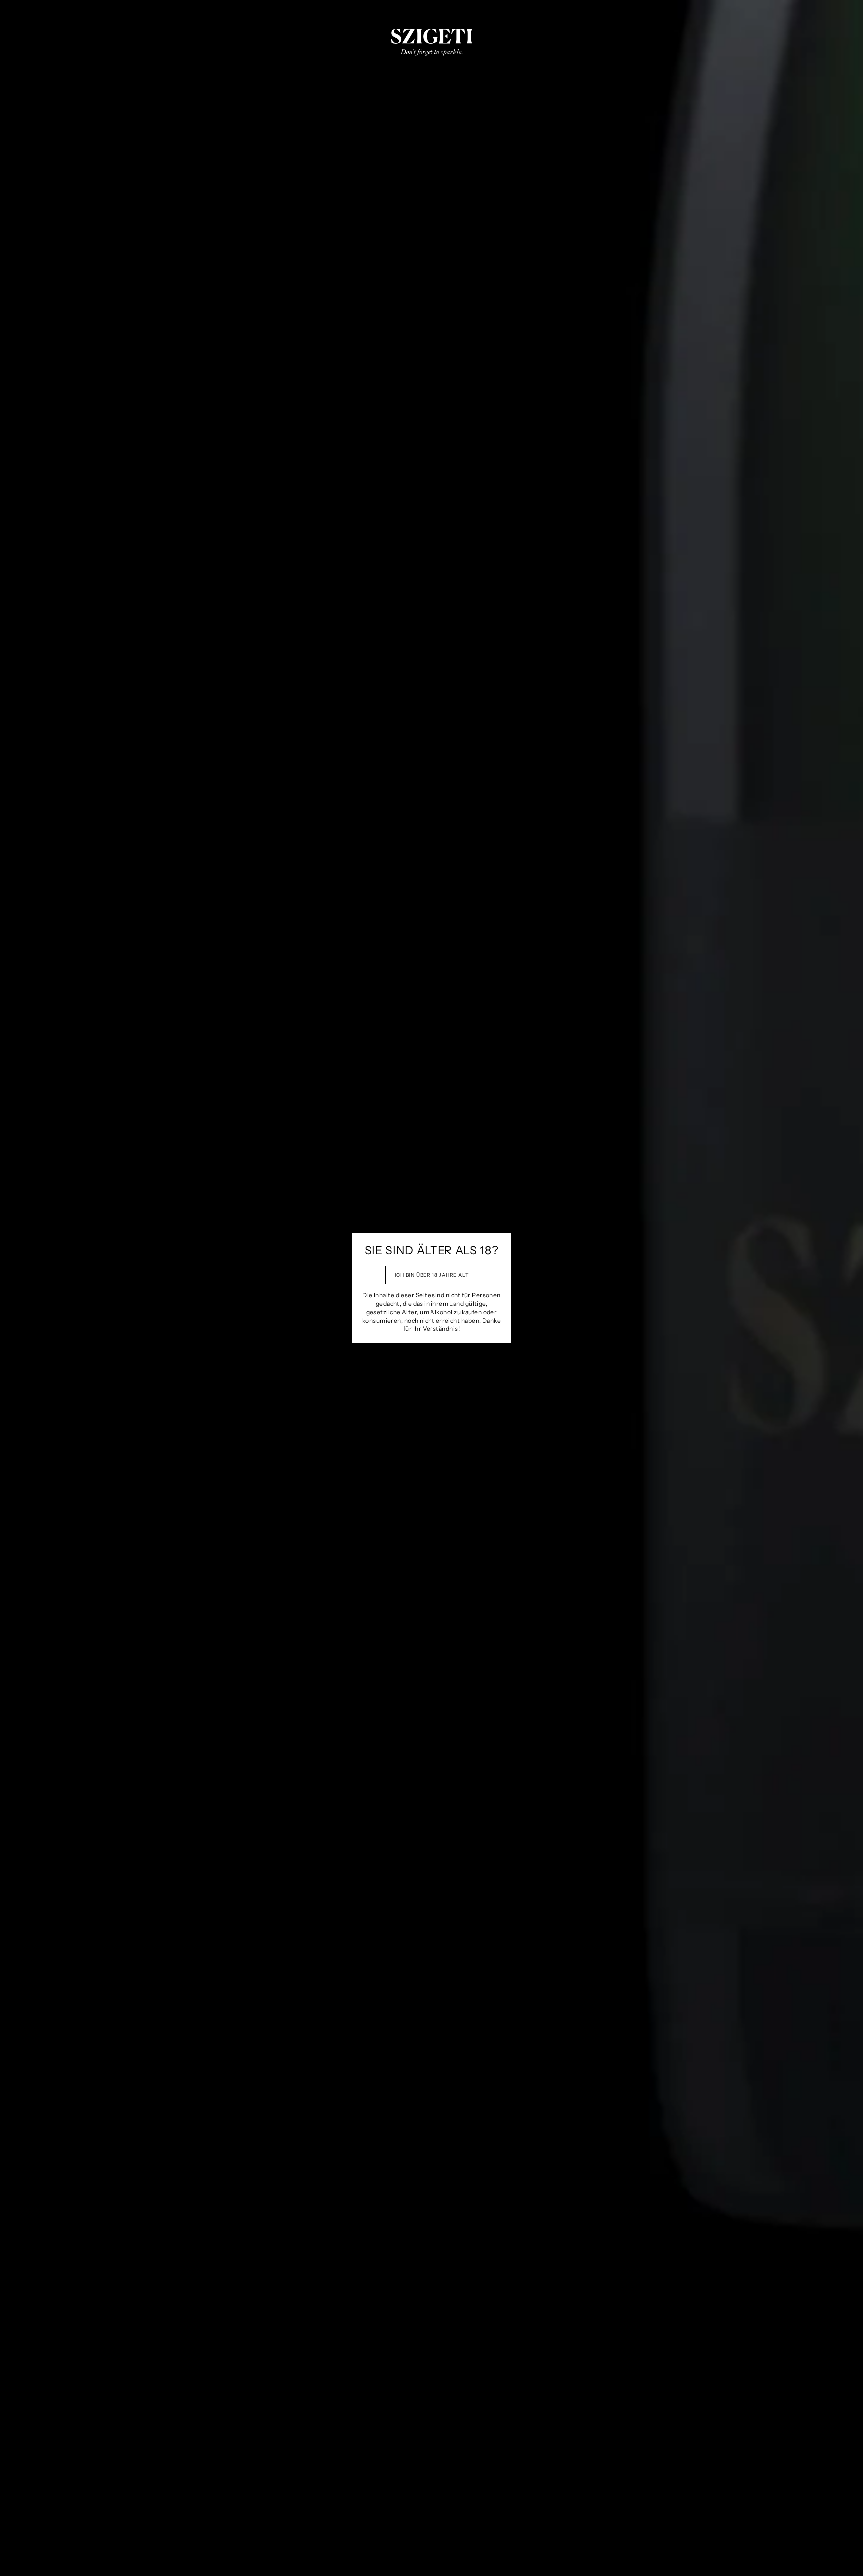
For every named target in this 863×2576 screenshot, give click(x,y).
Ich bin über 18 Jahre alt (432, 1275)
